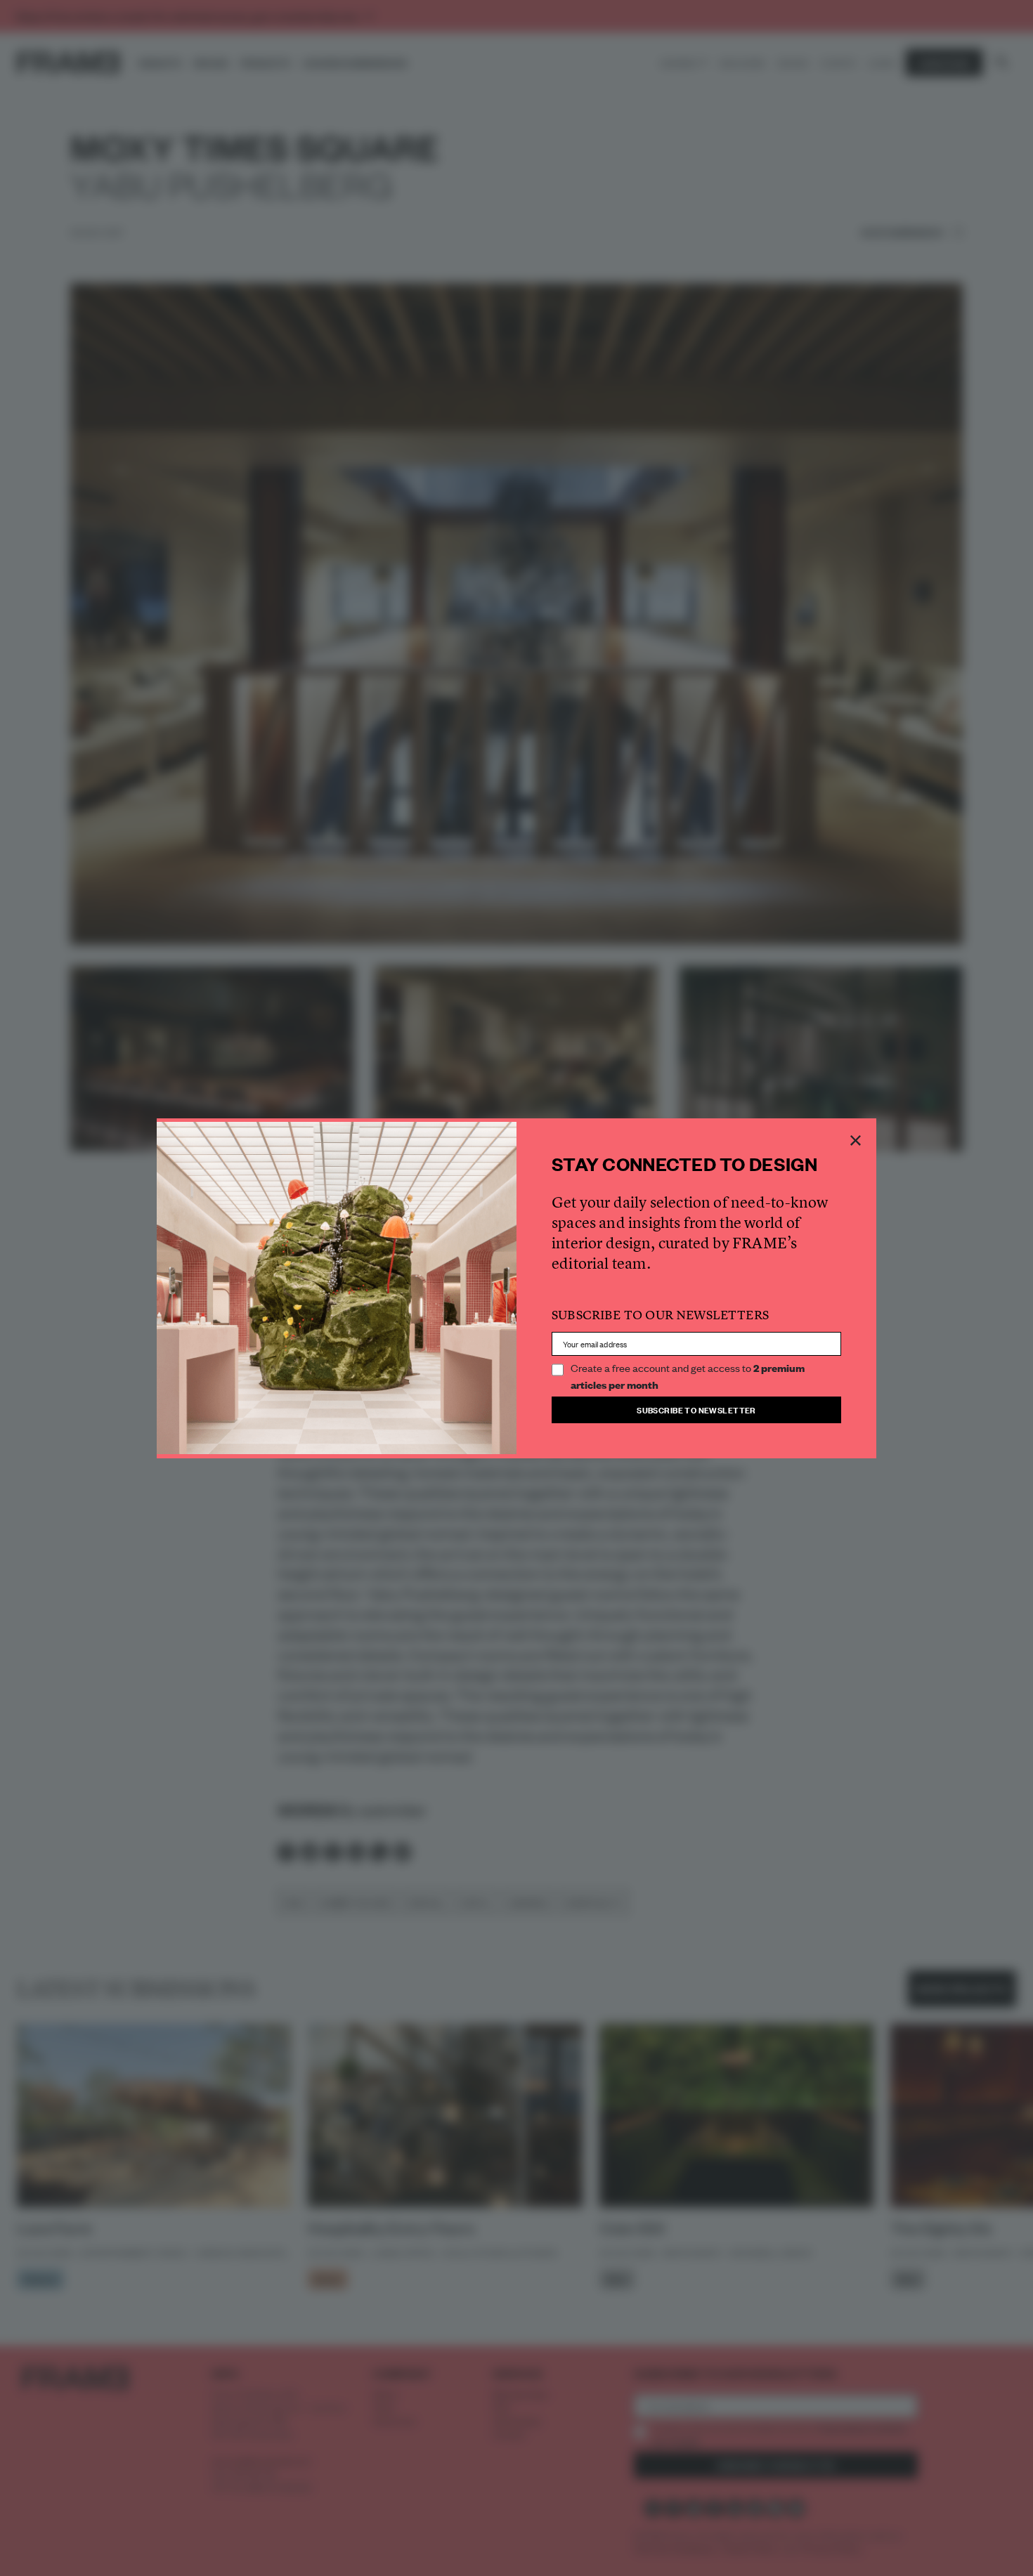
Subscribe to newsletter (696, 1410)
